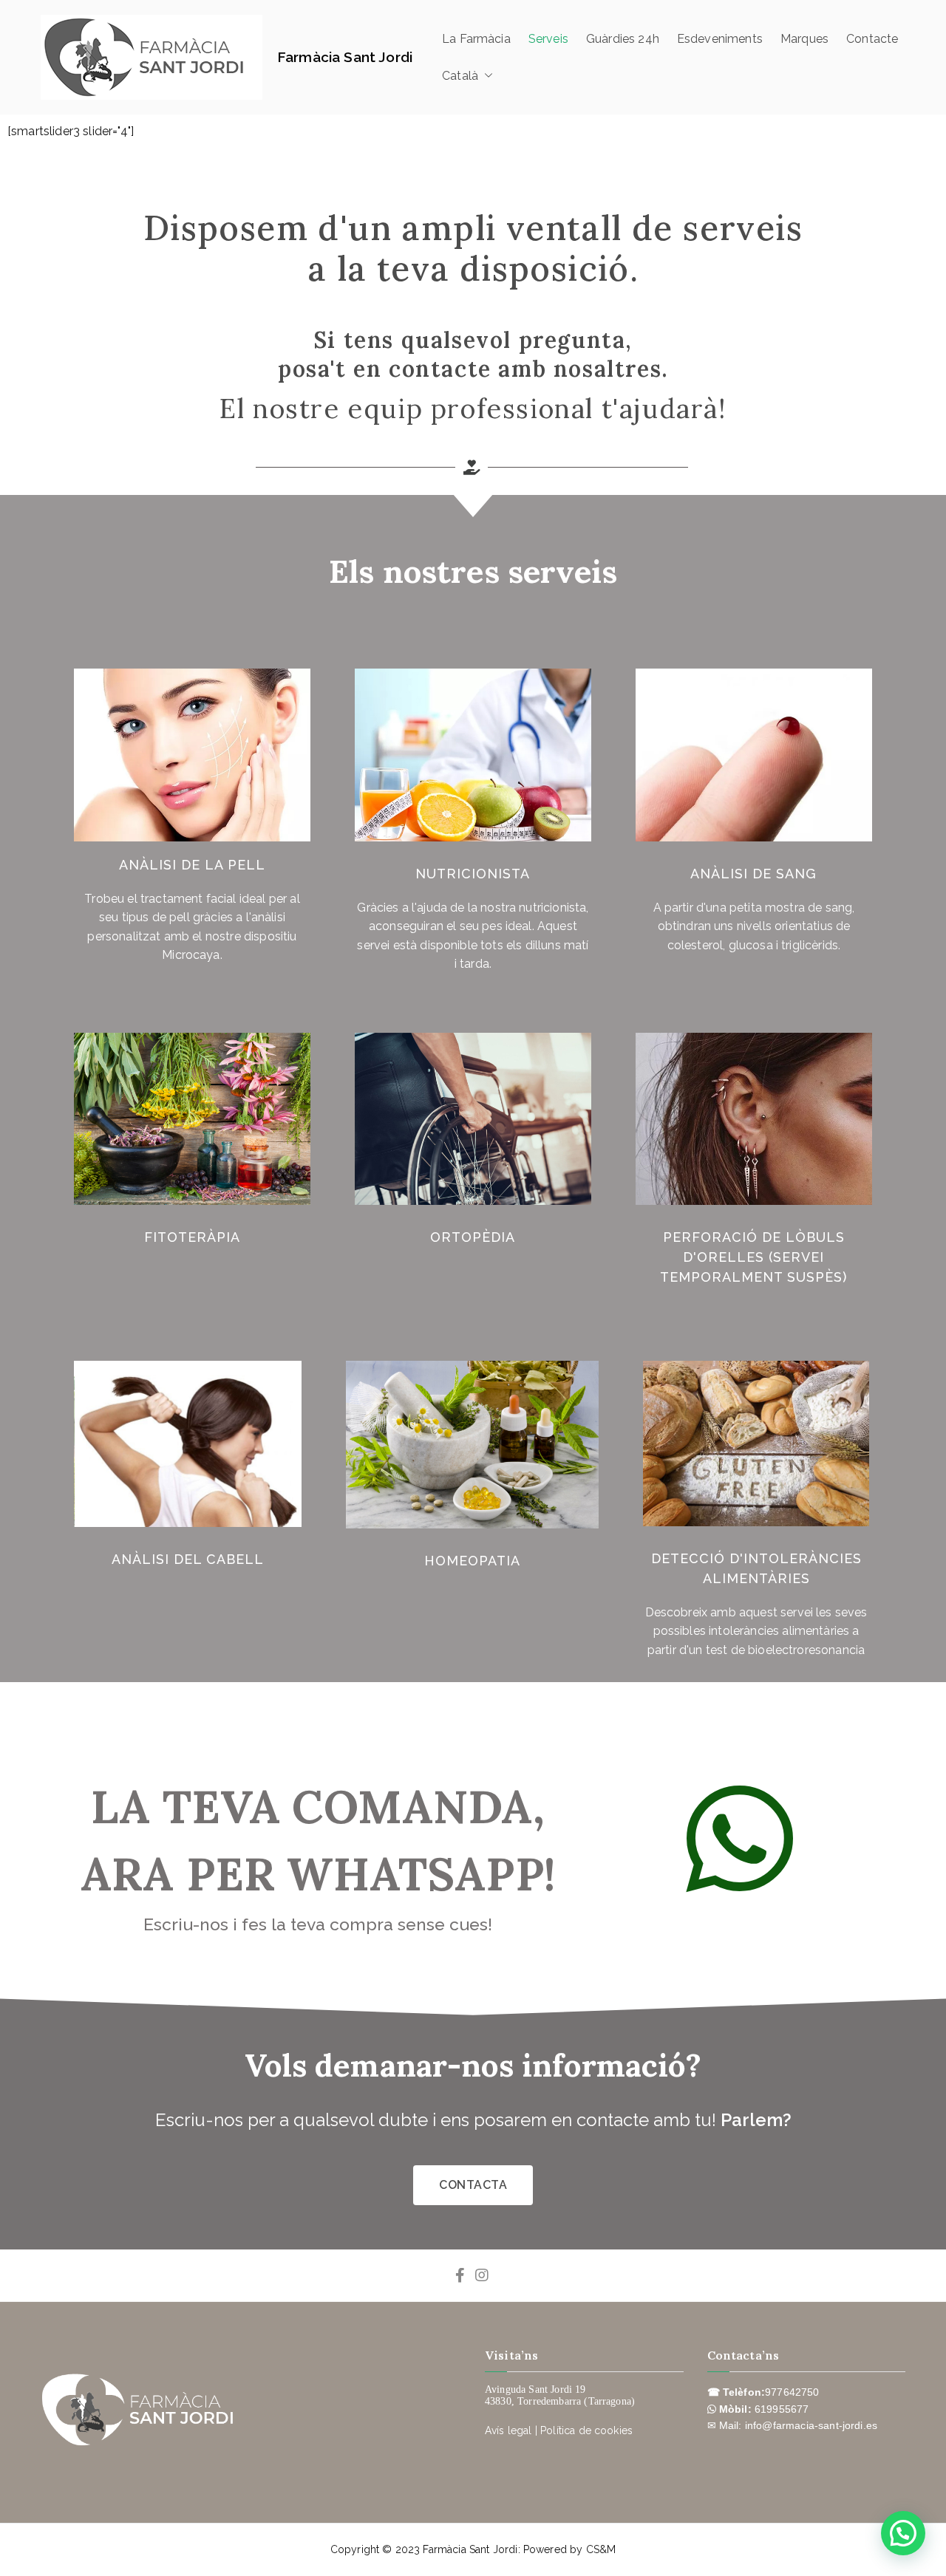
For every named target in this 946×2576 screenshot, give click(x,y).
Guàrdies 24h (623, 39)
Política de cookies (586, 2430)
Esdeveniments (720, 39)
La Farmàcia (476, 39)
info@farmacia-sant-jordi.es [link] (811, 2425)
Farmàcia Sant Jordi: (473, 2549)
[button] (486, 76)
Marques (804, 39)
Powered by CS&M (569, 2549)
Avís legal (508, 2430)
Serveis (548, 39)
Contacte (872, 39)
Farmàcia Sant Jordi (345, 57)
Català (460, 76)
